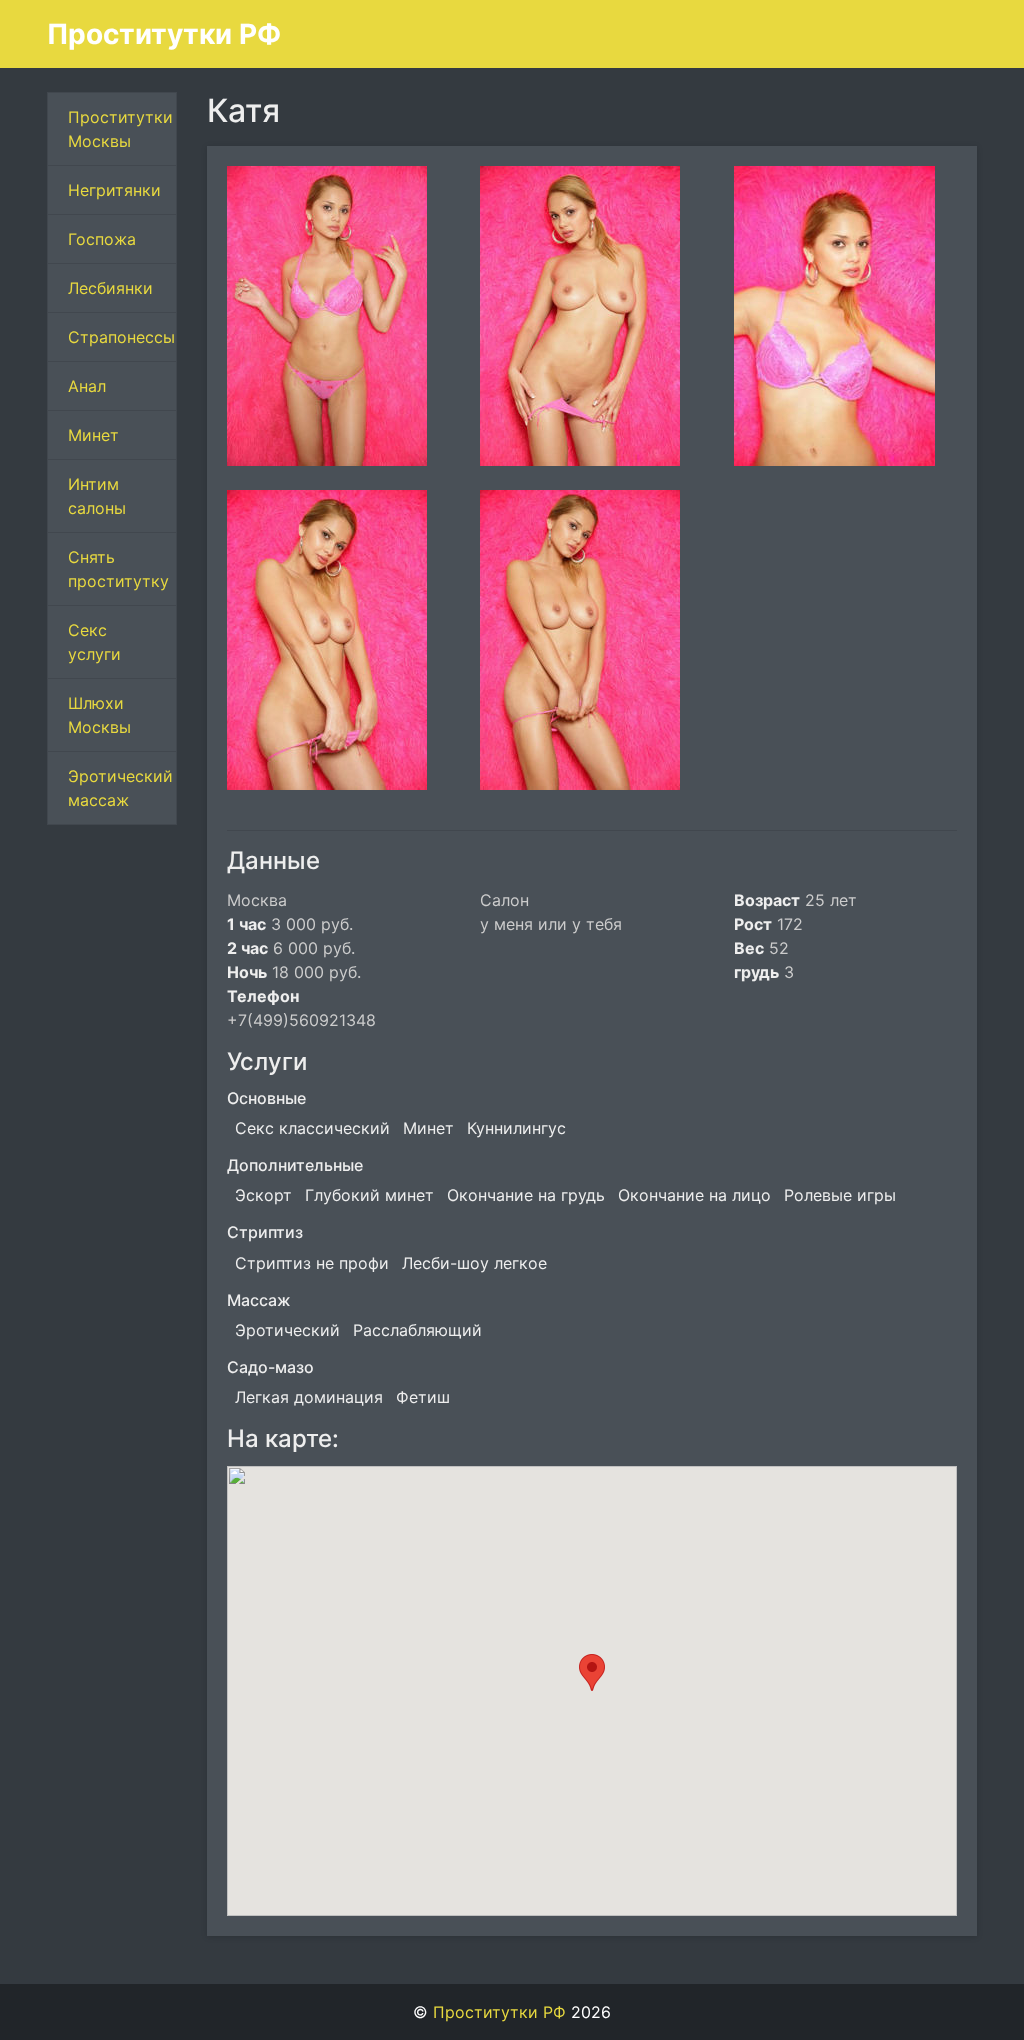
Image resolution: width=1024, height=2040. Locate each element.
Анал (87, 386)
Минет (93, 435)
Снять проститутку (118, 569)
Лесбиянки (110, 288)
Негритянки (114, 190)
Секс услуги (94, 642)
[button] (592, 1672)
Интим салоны (97, 496)
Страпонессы (121, 337)
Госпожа (102, 239)
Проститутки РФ (164, 34)
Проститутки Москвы (120, 129)
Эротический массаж (120, 788)
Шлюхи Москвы (99, 715)
